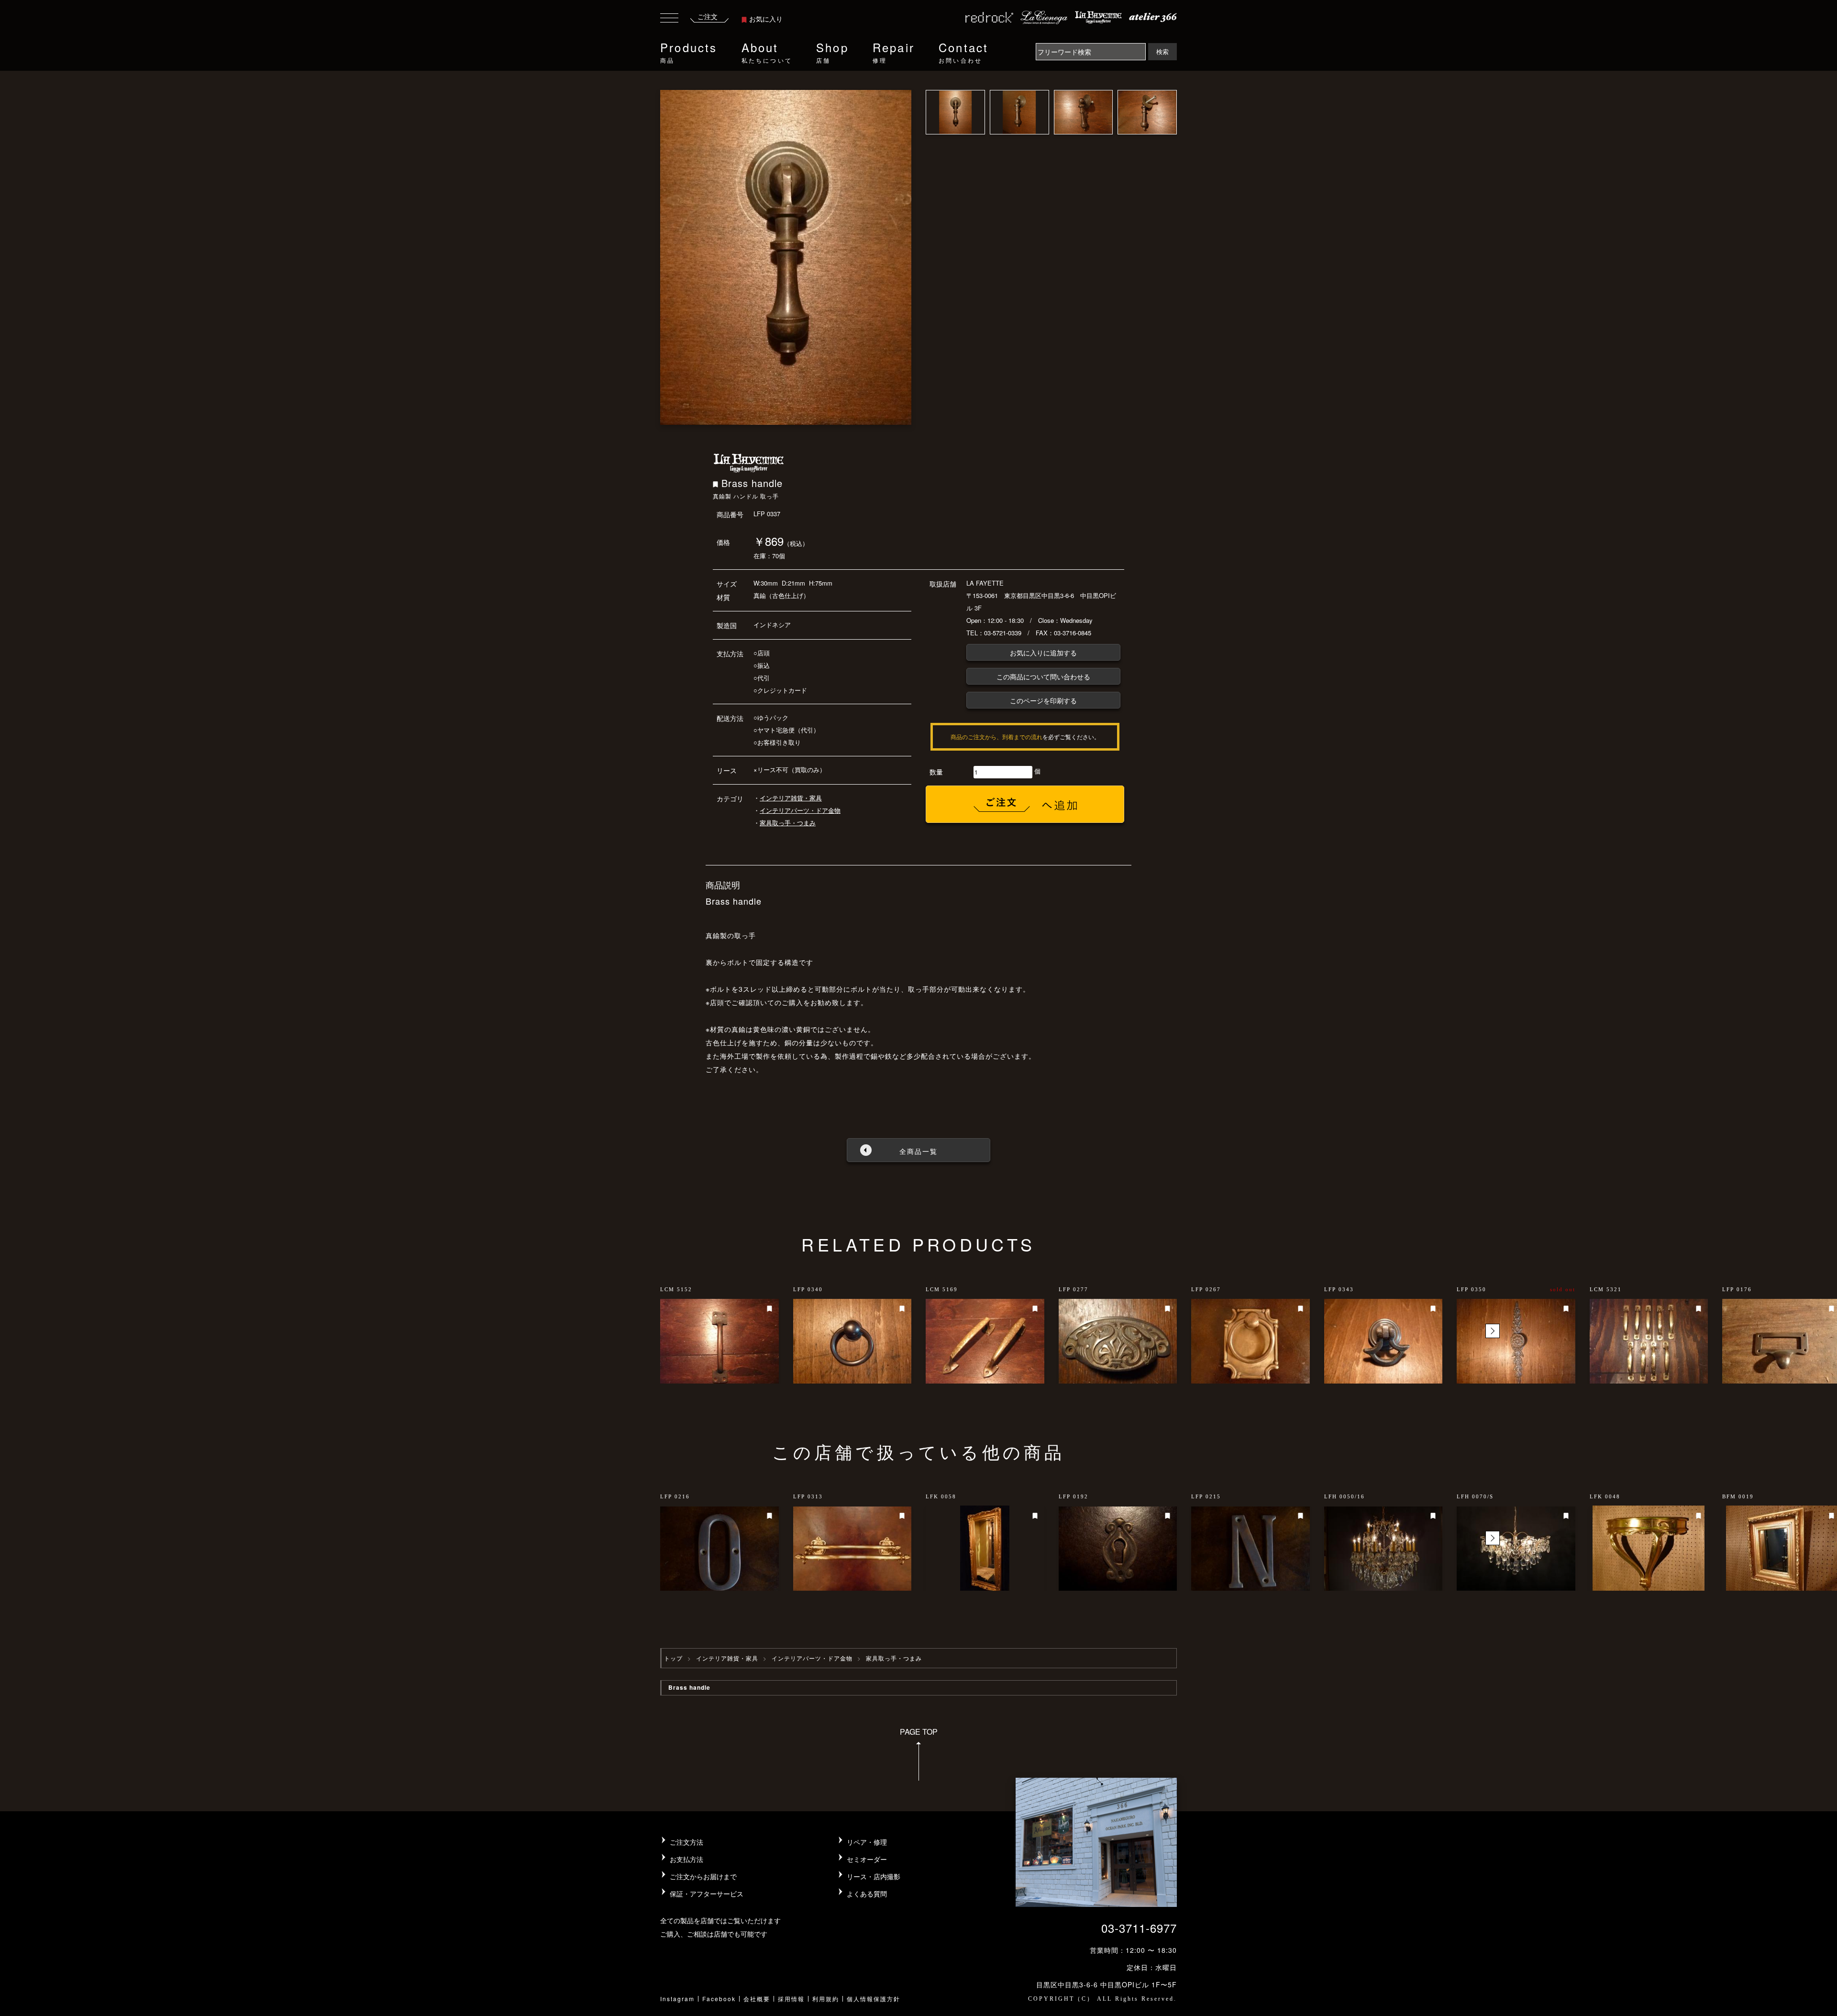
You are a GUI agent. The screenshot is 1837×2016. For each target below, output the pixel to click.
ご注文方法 (686, 1842)
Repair (894, 51)
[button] (1493, 1331)
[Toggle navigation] (669, 19)
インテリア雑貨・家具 (791, 798)
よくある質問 (867, 1894)
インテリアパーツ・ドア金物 (800, 810)
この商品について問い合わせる (1043, 676)
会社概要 (757, 1999)
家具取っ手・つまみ (788, 823)
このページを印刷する (1043, 700)
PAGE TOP (919, 1732)
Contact (963, 51)
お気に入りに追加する (1043, 653)
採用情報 (791, 1999)
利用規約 (826, 1999)
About (767, 51)
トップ (673, 1658)
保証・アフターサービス (707, 1894)
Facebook (719, 1999)
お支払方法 (686, 1859)
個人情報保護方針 (874, 1999)
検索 (1162, 51)
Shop (832, 51)
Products (689, 51)
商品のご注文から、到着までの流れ (996, 737)
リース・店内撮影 (874, 1876)
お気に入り (766, 19)
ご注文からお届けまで (703, 1876)
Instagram (677, 1999)
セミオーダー (867, 1859)
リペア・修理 (867, 1842)
